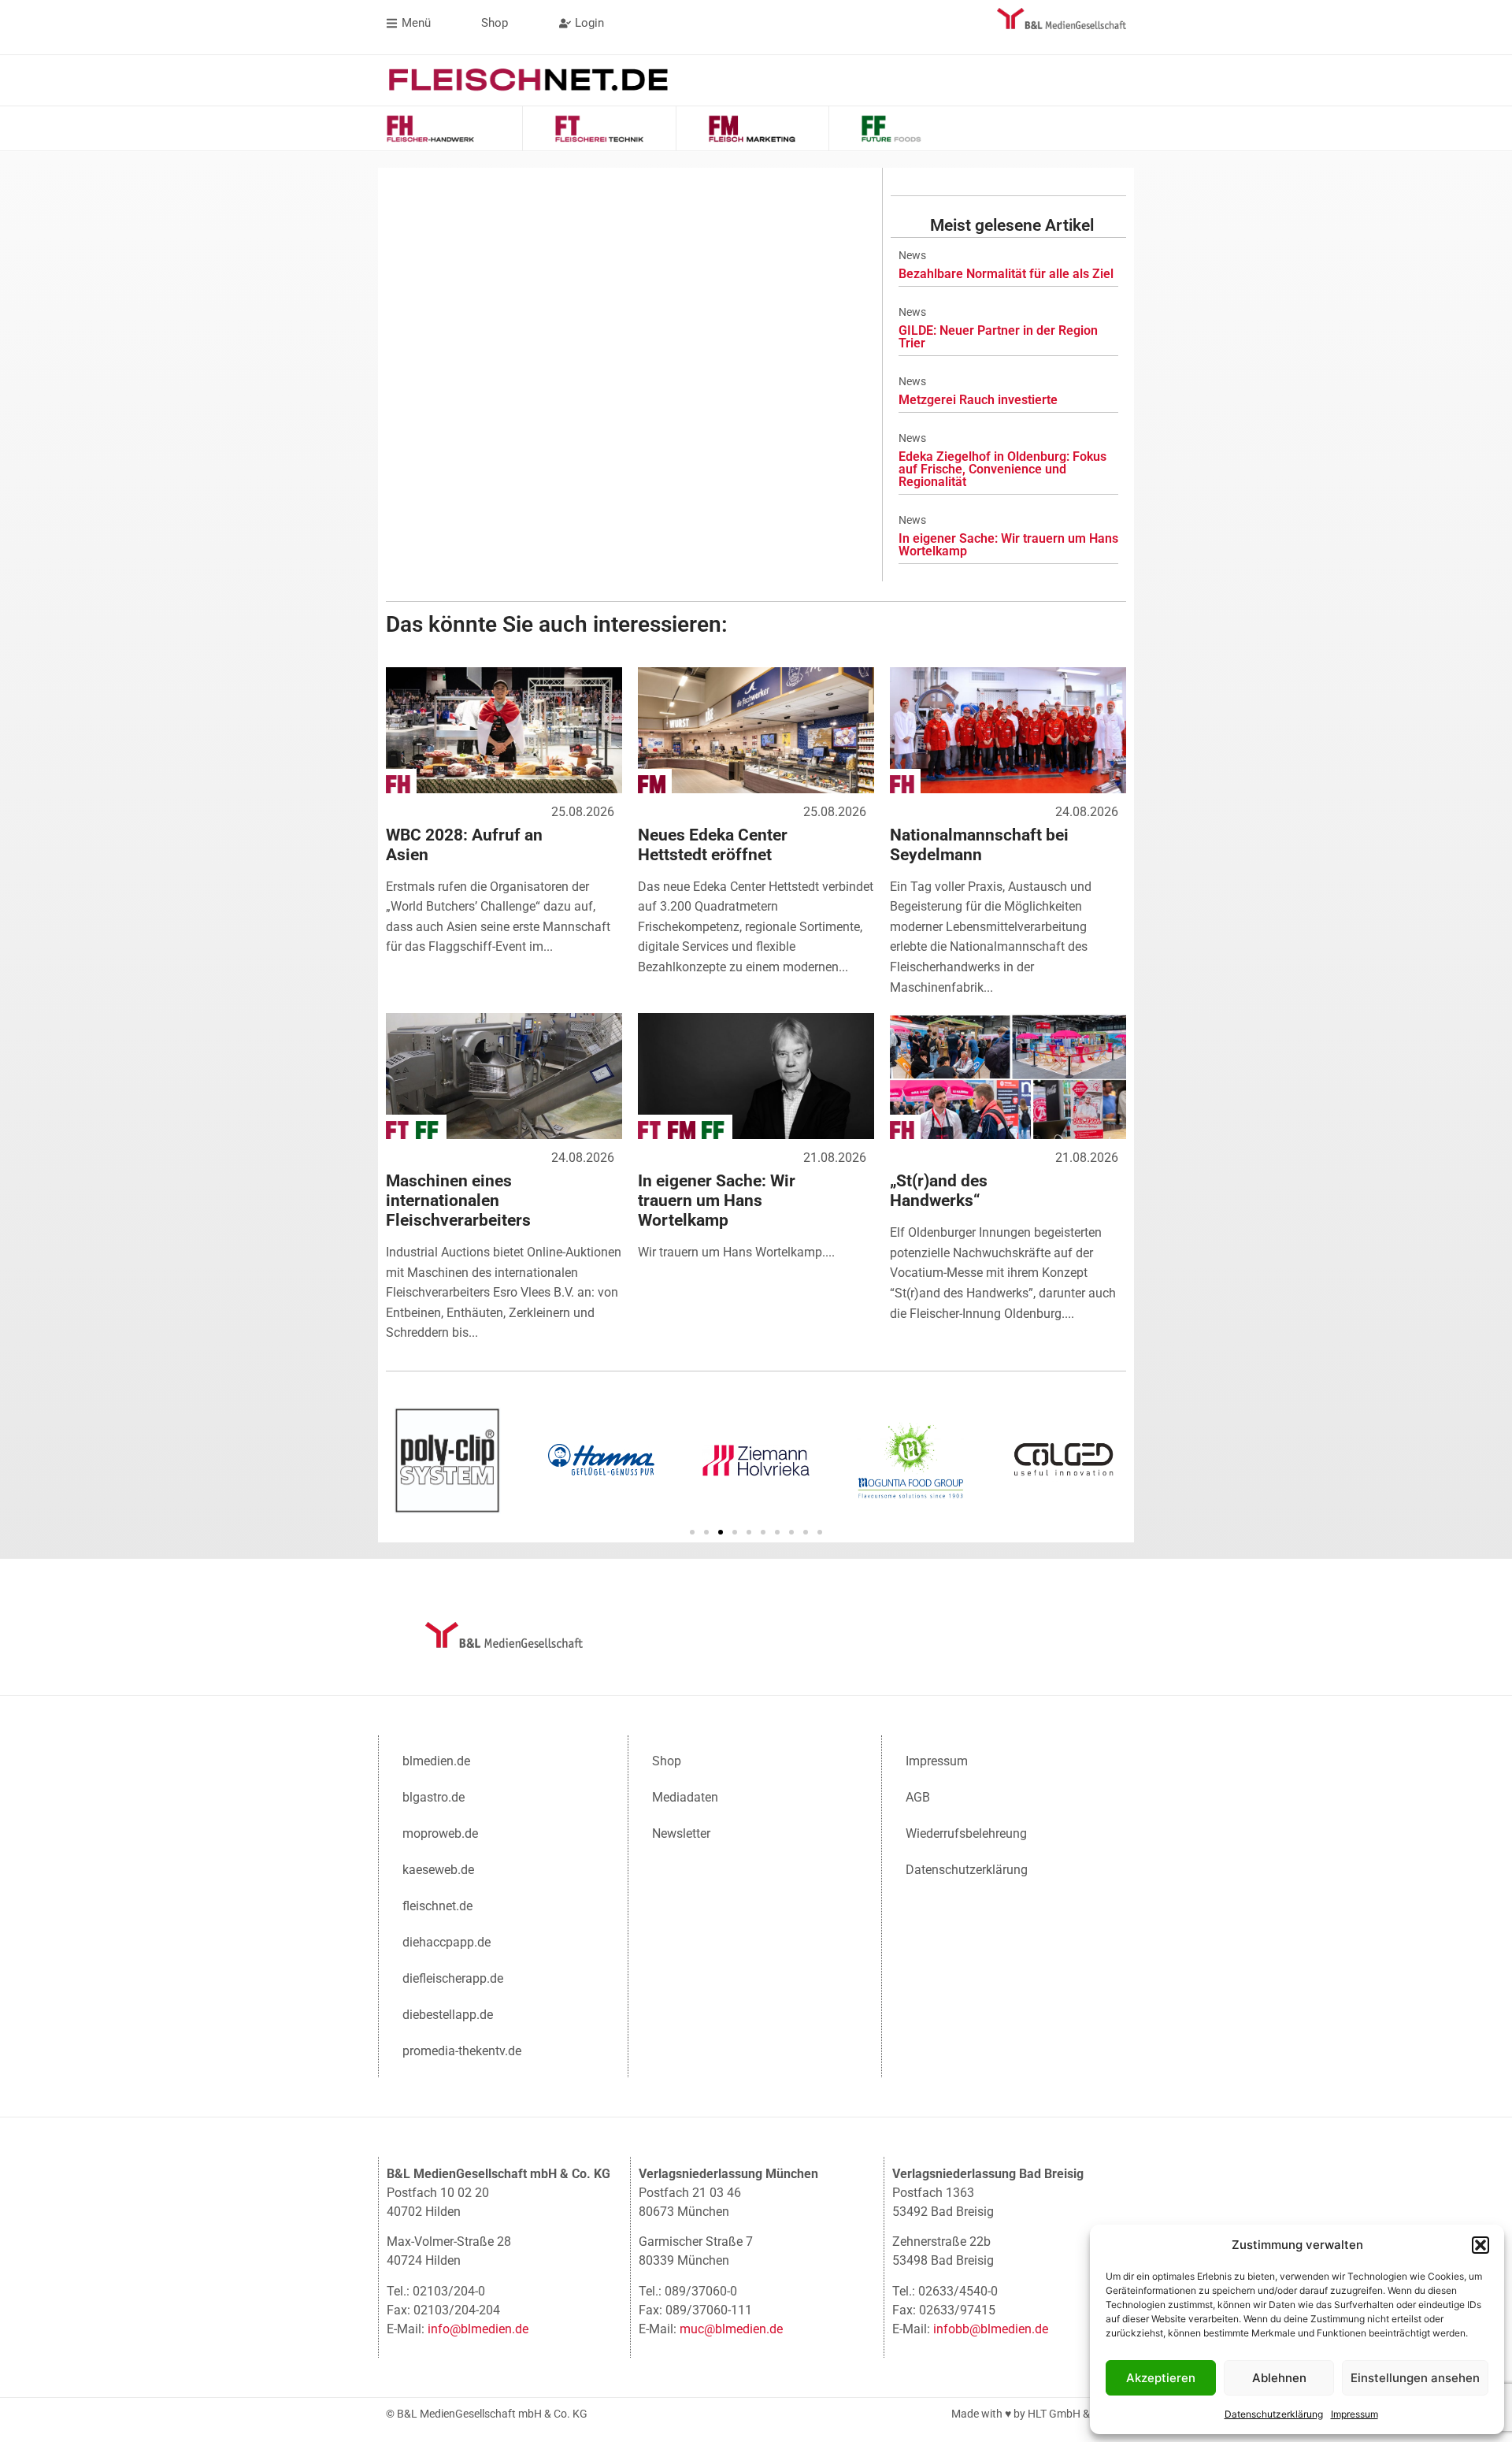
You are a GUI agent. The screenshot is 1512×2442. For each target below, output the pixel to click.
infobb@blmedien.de (991, 2329)
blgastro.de (434, 1797)
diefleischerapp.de (453, 1978)
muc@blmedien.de (731, 2329)
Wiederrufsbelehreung (966, 1833)
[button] (1480, 2245)
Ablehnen (1279, 2378)
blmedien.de (436, 1761)
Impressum (1354, 2414)
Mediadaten (685, 1797)
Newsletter (681, 1833)
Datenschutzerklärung (1274, 2414)
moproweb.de (440, 1833)
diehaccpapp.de (447, 1942)
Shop (667, 1761)
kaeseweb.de (438, 1870)
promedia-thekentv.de (462, 2051)
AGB (918, 1797)
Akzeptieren (1161, 2378)
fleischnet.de (437, 1906)
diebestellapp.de (448, 2015)
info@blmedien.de (478, 2329)
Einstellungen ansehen (1415, 2378)
